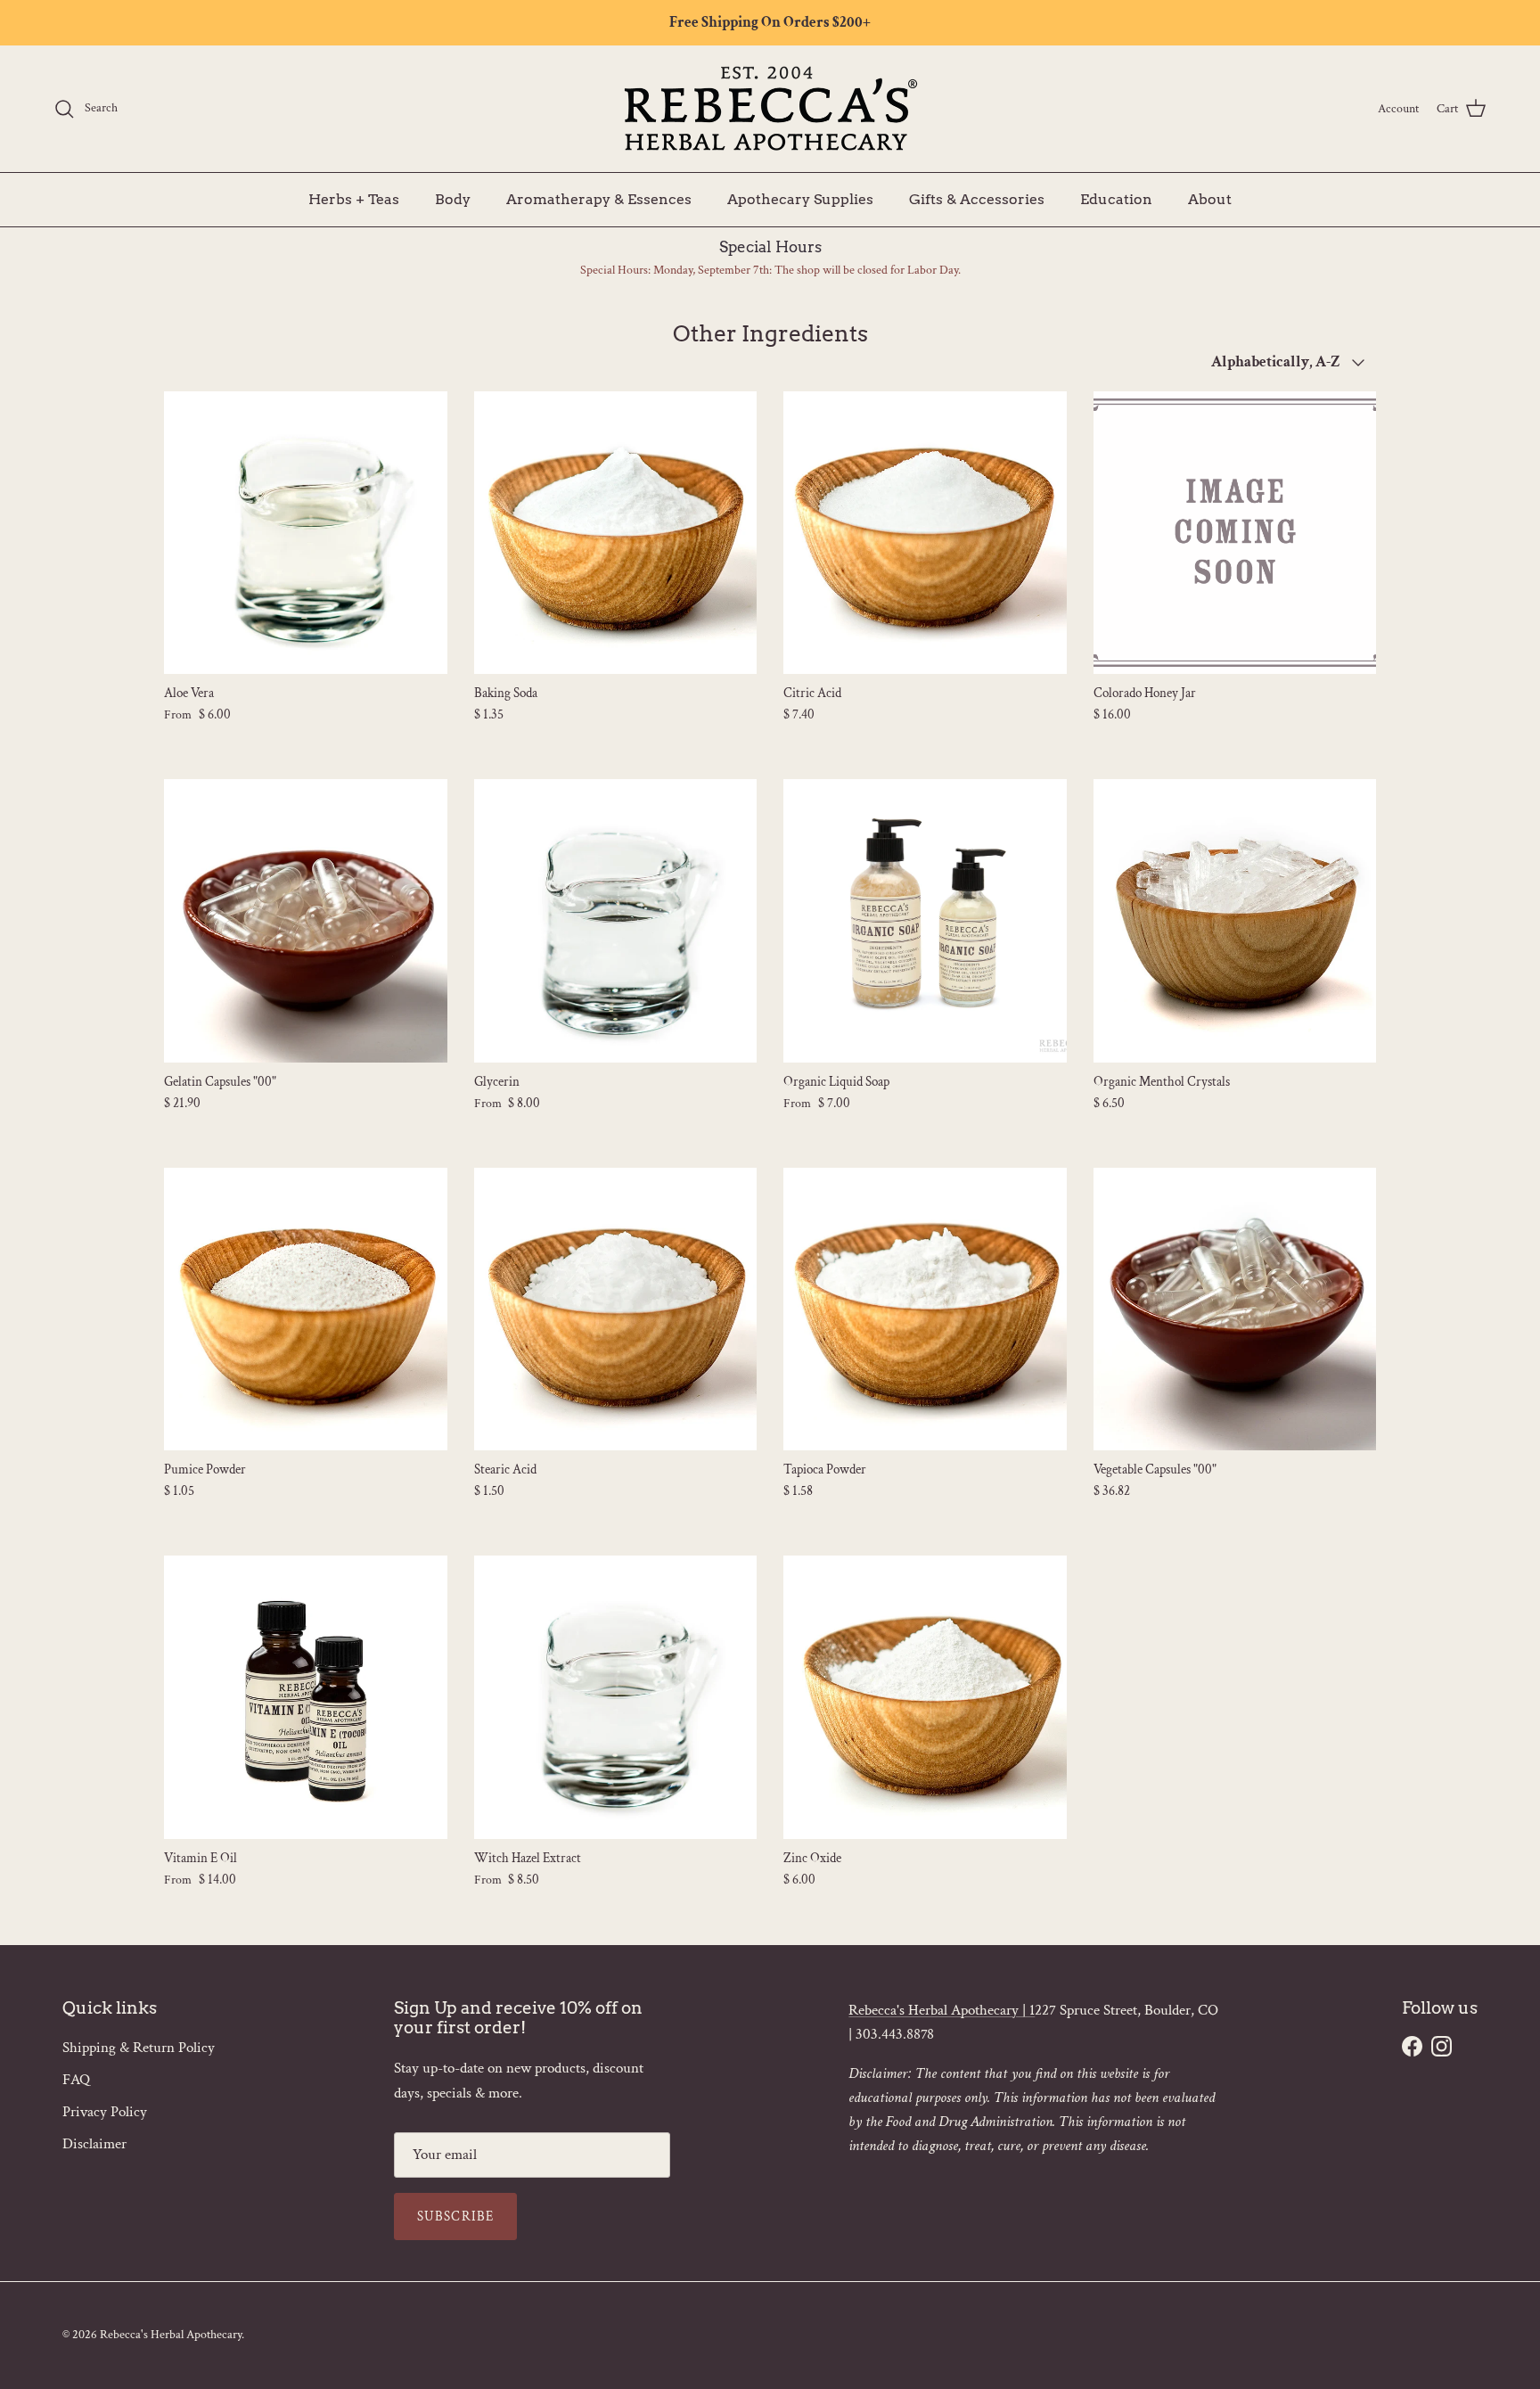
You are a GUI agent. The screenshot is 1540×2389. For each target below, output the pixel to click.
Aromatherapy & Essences (599, 198)
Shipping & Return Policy (139, 2048)
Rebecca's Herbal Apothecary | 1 (942, 2010)
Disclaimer (94, 2144)
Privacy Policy (105, 2112)
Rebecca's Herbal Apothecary (171, 2335)
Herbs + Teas (354, 198)
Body (453, 198)
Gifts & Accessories (977, 198)
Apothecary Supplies (800, 198)
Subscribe (456, 2217)
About (1210, 198)
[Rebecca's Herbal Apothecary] (770, 109)
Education (1116, 198)
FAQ (76, 2080)
